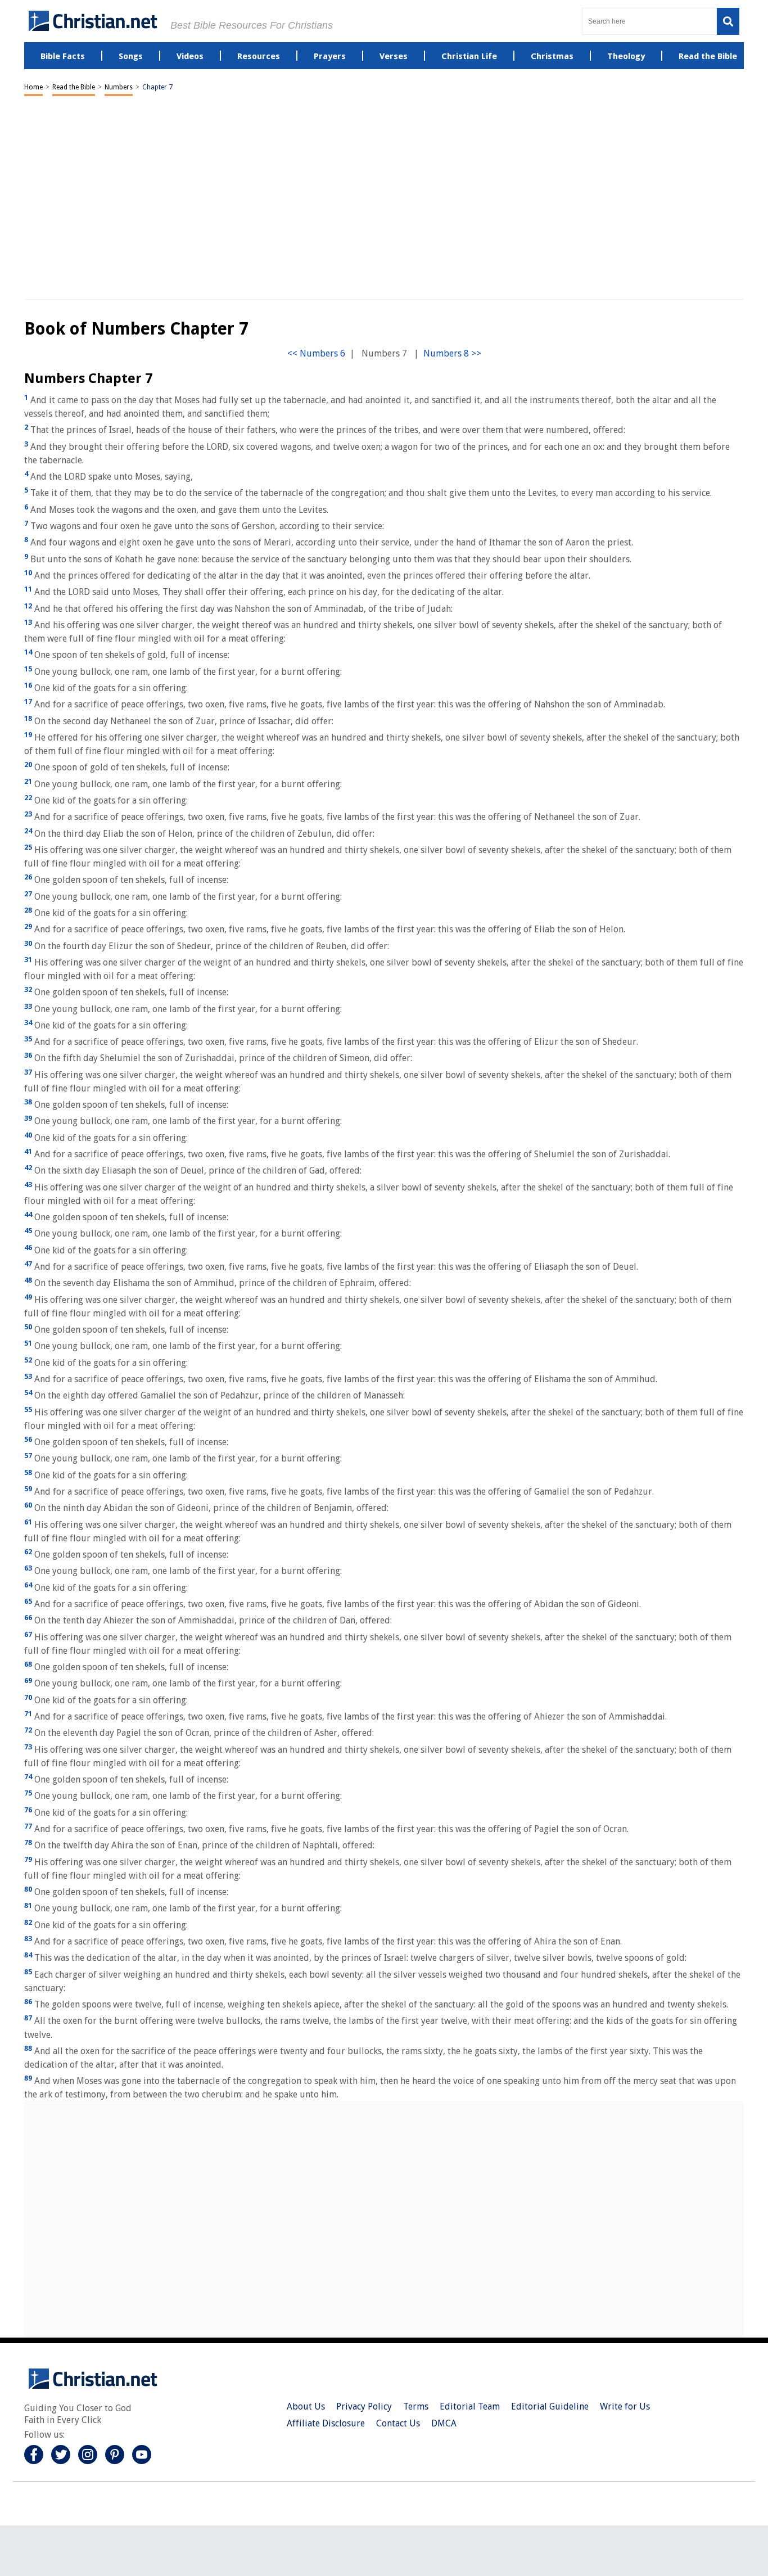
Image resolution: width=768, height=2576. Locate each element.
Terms (416, 2406)
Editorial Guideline (550, 2406)
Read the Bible (74, 87)
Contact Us (398, 2423)
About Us (306, 2406)
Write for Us (625, 2406)
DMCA (444, 2423)
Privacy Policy (364, 2406)
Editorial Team (470, 2406)
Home (33, 87)
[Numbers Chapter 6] (316, 353)
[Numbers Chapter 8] (452, 353)
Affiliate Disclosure (326, 2423)
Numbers (119, 87)
